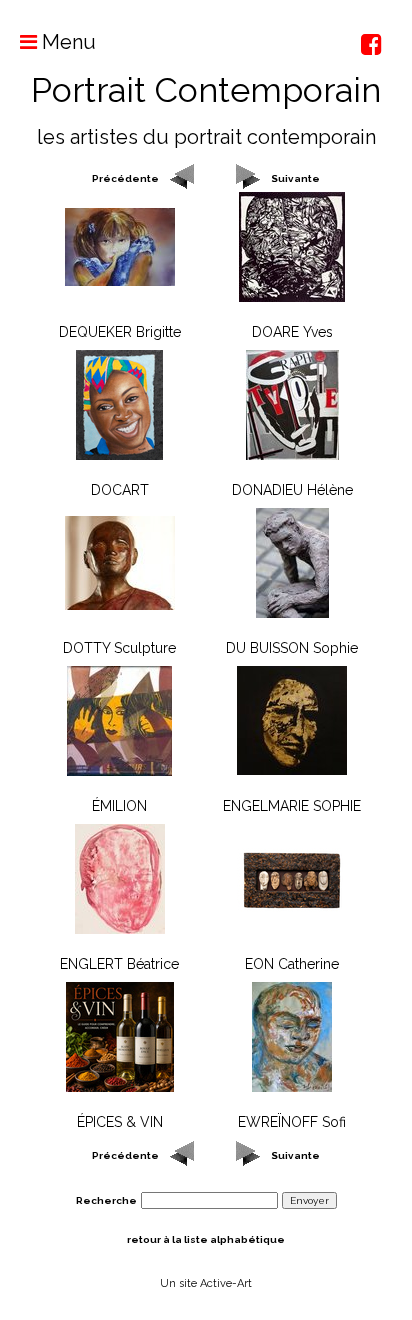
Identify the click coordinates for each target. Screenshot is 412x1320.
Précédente (125, 178)
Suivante (295, 178)
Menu (66, 42)
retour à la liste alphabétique (206, 1239)
